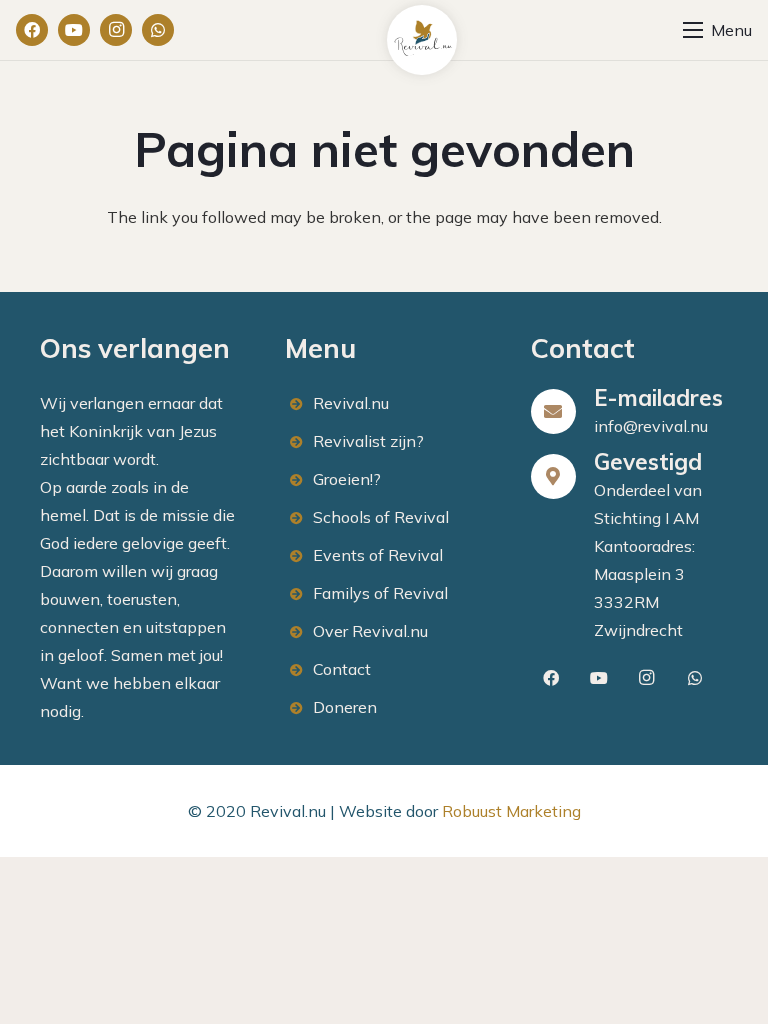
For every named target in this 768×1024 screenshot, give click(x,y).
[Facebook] (32, 30)
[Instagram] (116, 30)
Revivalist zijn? (368, 441)
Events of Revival (378, 555)
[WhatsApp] (158, 30)
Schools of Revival (381, 517)
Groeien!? (347, 479)
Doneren (345, 707)
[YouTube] (74, 30)
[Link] (422, 40)
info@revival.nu (651, 426)
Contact (342, 669)
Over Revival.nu (370, 631)
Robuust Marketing (511, 811)
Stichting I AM (646, 518)
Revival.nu (351, 403)
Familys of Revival (380, 593)
